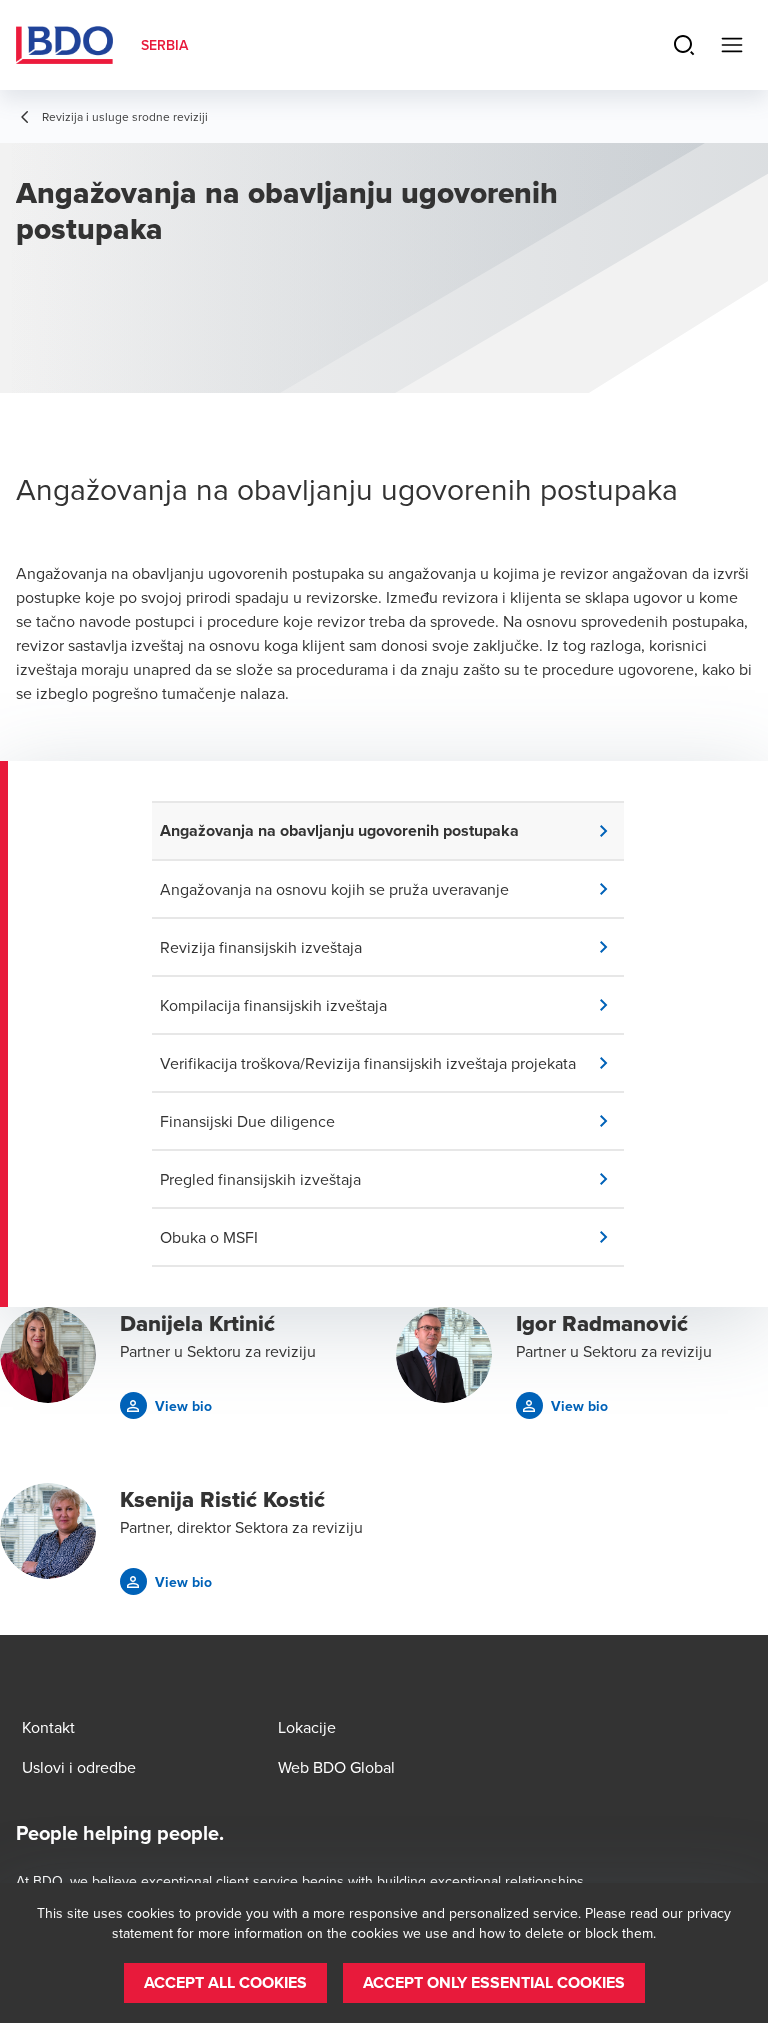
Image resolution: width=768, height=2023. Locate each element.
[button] (392, 831)
